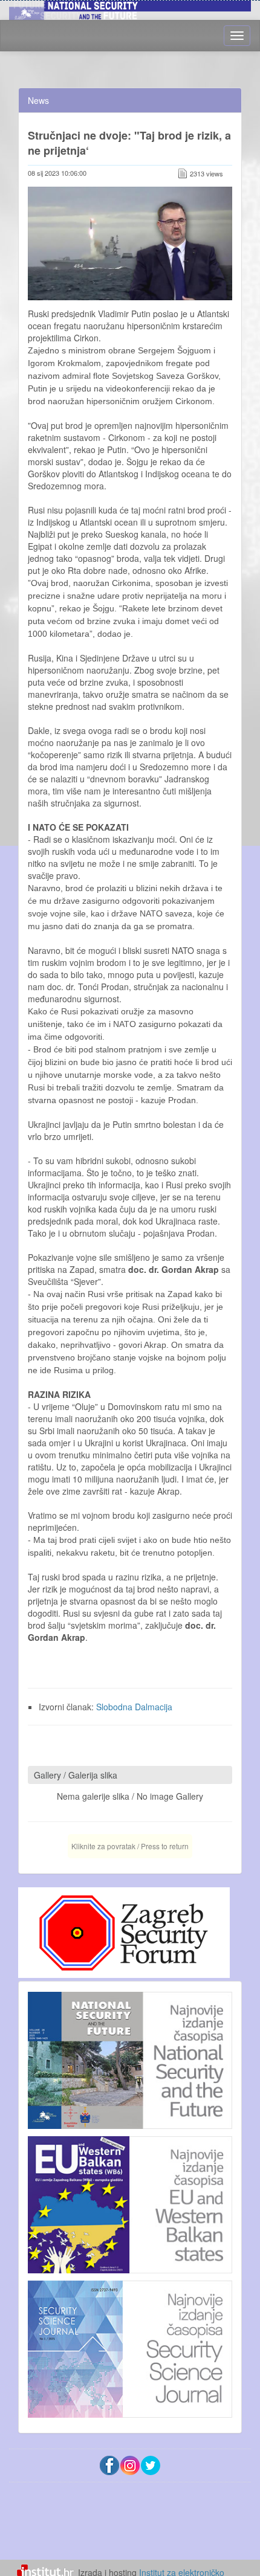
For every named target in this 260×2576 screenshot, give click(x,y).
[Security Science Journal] (130, 2346)
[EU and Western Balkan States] (130, 2203)
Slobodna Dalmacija (134, 1707)
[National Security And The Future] (130, 8)
